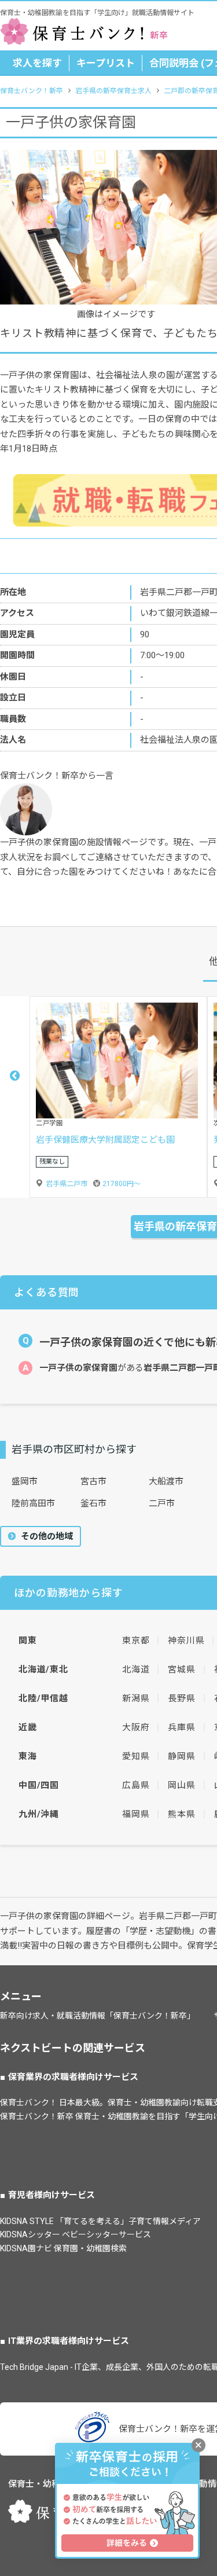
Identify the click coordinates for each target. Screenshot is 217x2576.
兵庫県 (181, 1727)
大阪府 (136, 1727)
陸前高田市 (33, 1503)
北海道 (136, 1669)
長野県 (181, 1698)
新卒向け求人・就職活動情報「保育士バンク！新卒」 (98, 2016)
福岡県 (136, 1814)
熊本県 (181, 1814)
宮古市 (93, 1481)
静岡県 (181, 1756)
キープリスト (106, 63)
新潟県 (136, 1698)
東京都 (136, 1641)
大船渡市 (166, 1481)
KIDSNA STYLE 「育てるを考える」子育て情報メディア (100, 2221)
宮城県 (181, 1669)
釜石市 (93, 1503)
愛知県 (136, 1756)
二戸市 (162, 1503)
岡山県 (181, 1785)
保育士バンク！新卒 (32, 91)
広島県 (136, 1785)
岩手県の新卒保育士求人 (113, 91)
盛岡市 (25, 1481)
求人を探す (37, 63)
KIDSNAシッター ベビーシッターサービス (76, 2234)
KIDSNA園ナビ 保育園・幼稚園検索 (63, 2248)
